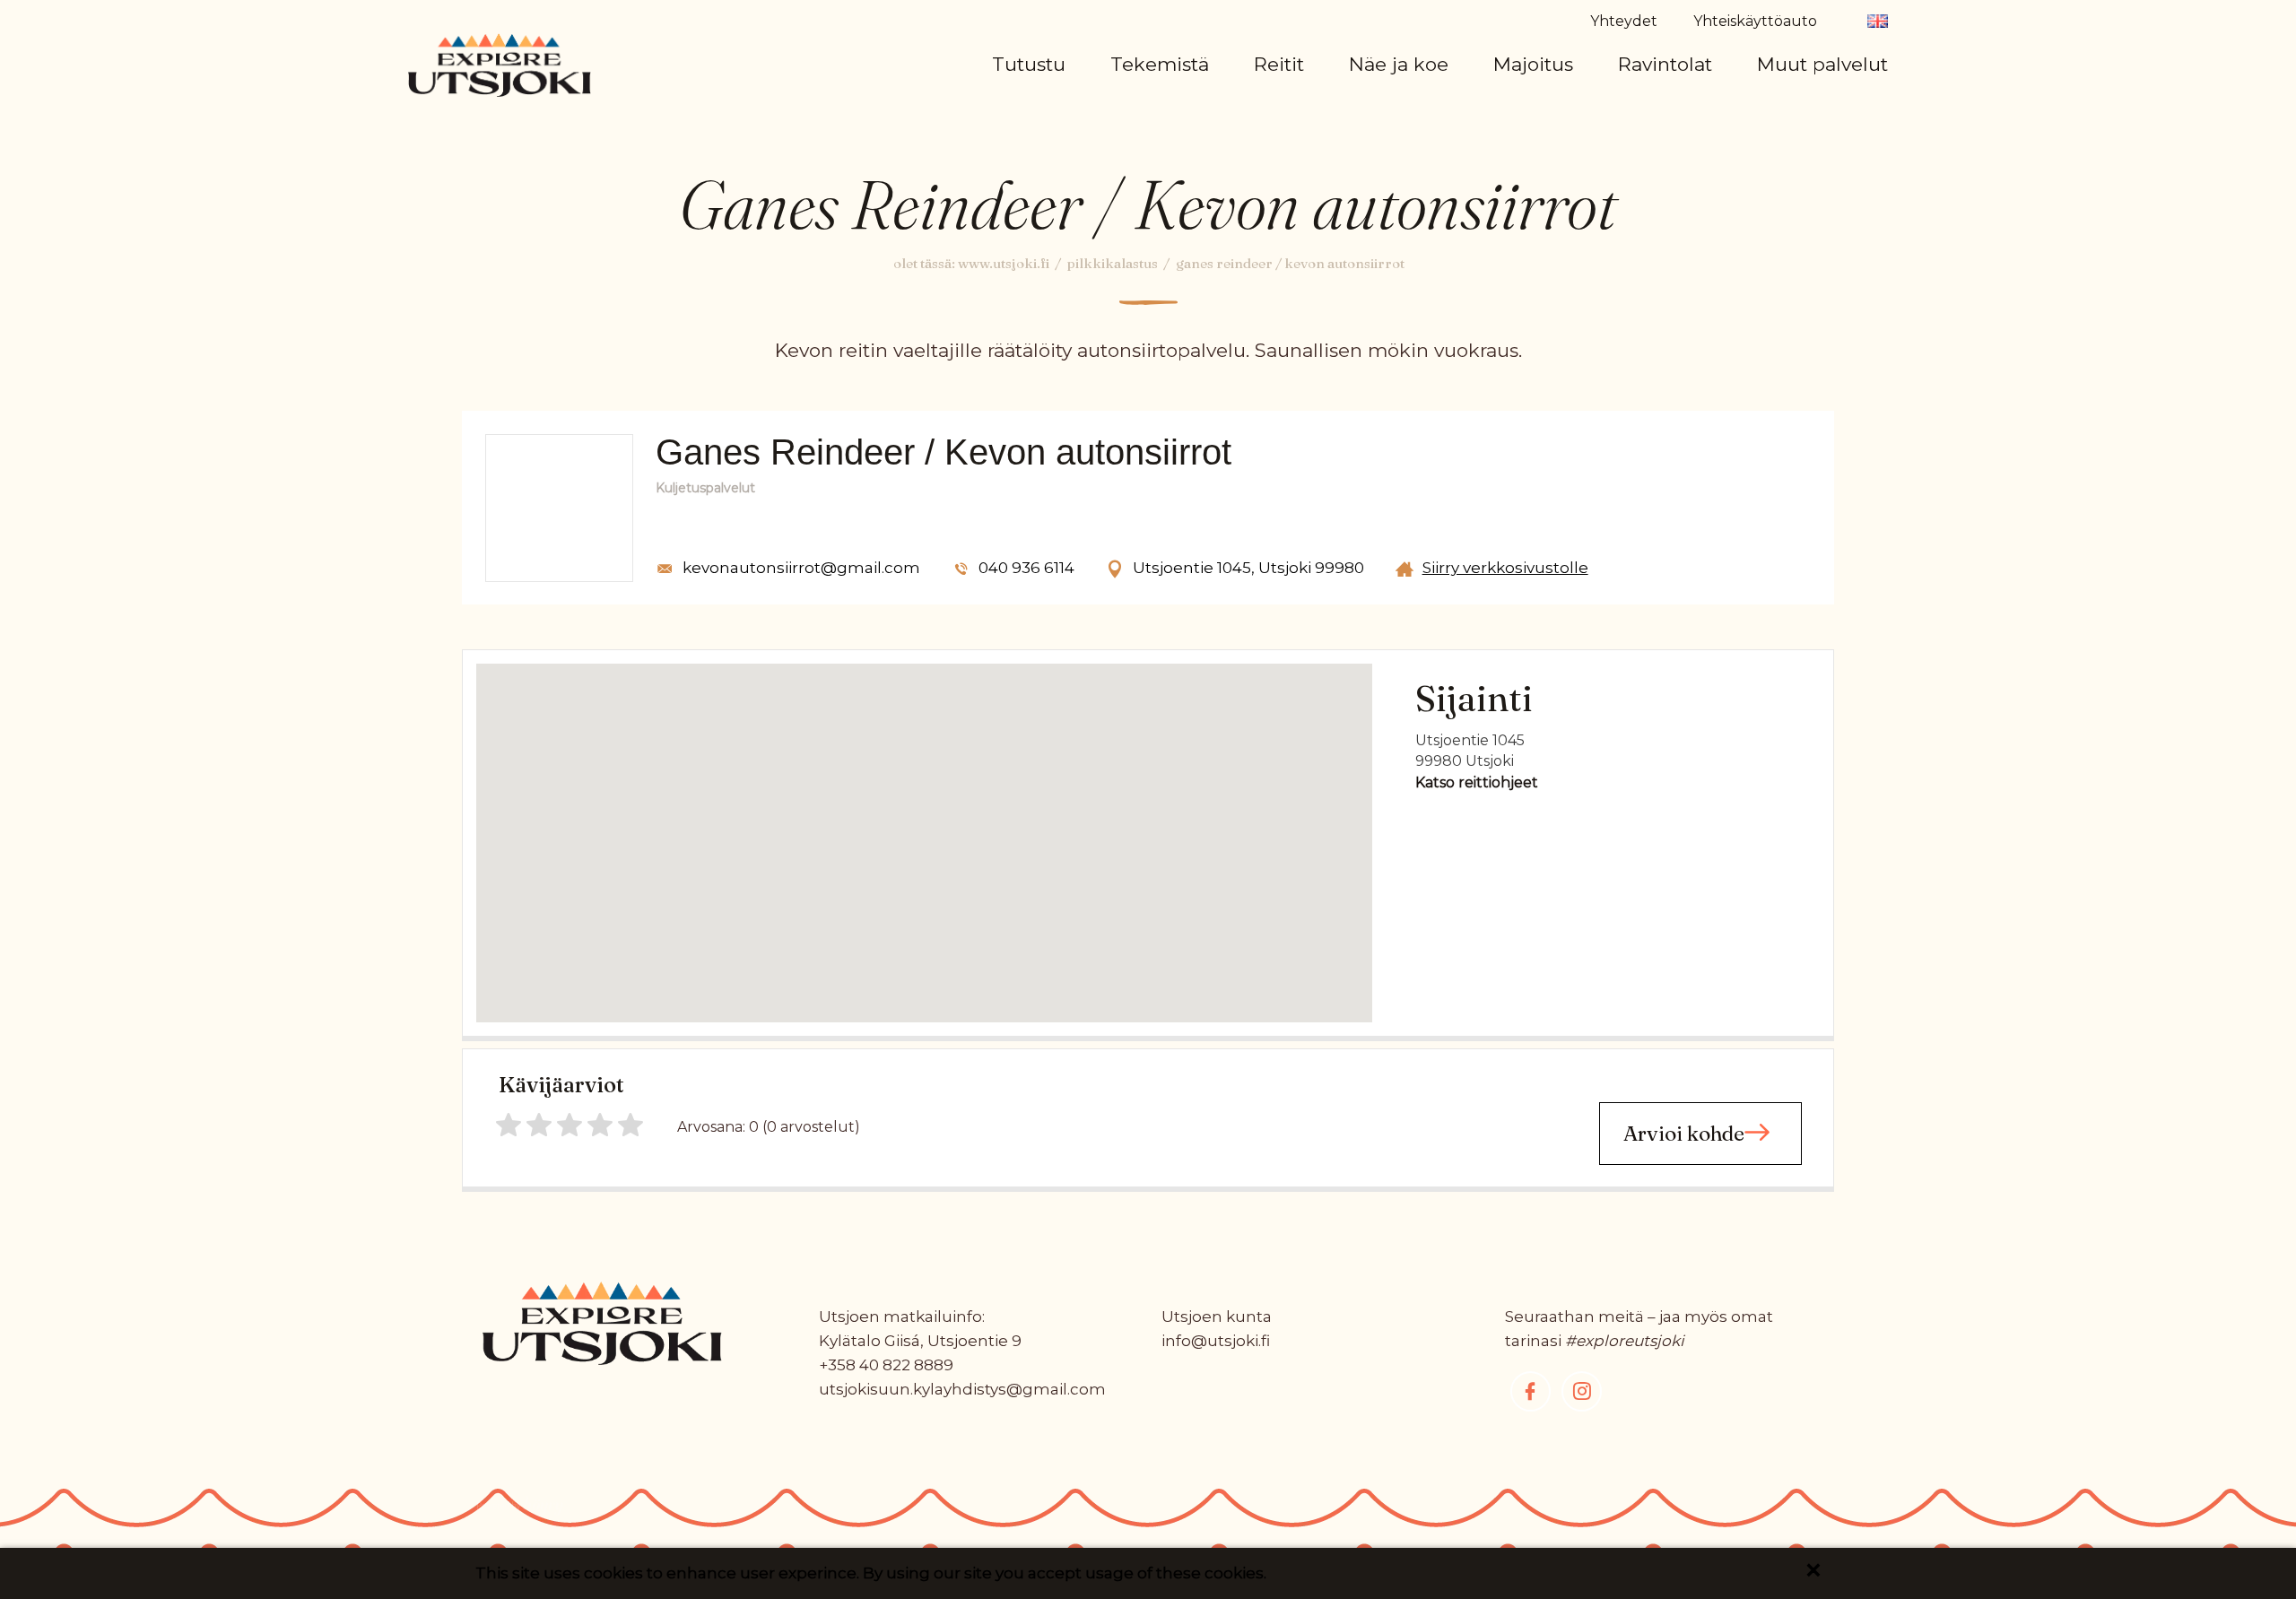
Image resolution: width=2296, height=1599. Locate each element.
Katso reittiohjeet (1477, 782)
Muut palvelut (1822, 64)
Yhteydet (1624, 21)
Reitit (1279, 64)
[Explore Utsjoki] (500, 64)
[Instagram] (1582, 1391)
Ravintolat (1665, 64)
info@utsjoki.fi (1216, 1341)
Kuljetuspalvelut (1851, 113)
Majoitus (1533, 64)
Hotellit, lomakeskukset (1622, 113)
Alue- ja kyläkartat (1094, 113)
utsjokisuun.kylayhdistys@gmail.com (962, 1389)
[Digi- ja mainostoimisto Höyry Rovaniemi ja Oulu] (520, 1512)
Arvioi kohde (1684, 1134)
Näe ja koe (1399, 64)
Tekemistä (1160, 64)
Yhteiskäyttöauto (1755, 21)
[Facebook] (1531, 1391)
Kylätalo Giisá (870, 1341)
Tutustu (1029, 64)
